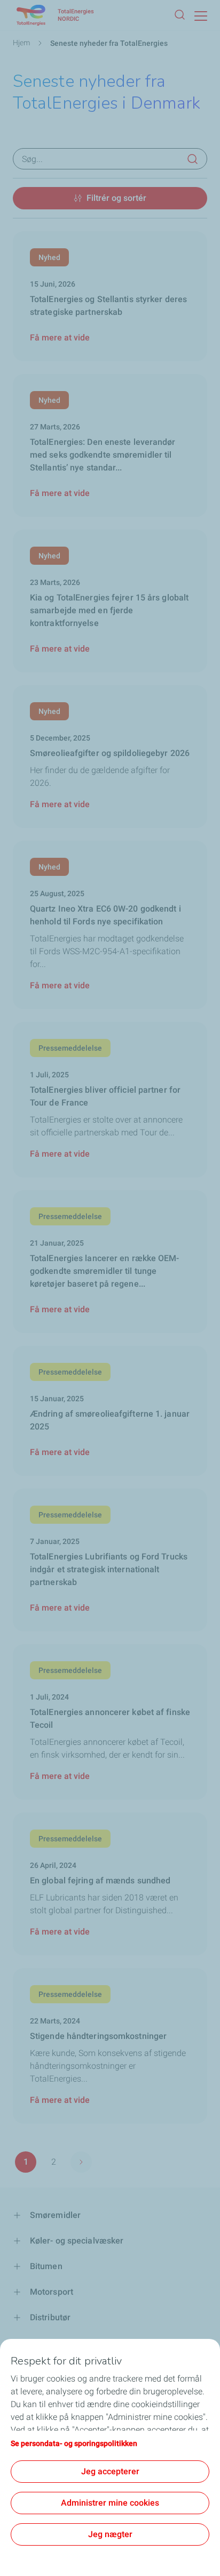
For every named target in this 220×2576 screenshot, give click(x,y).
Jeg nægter (110, 2534)
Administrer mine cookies (110, 2503)
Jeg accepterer (110, 2471)
